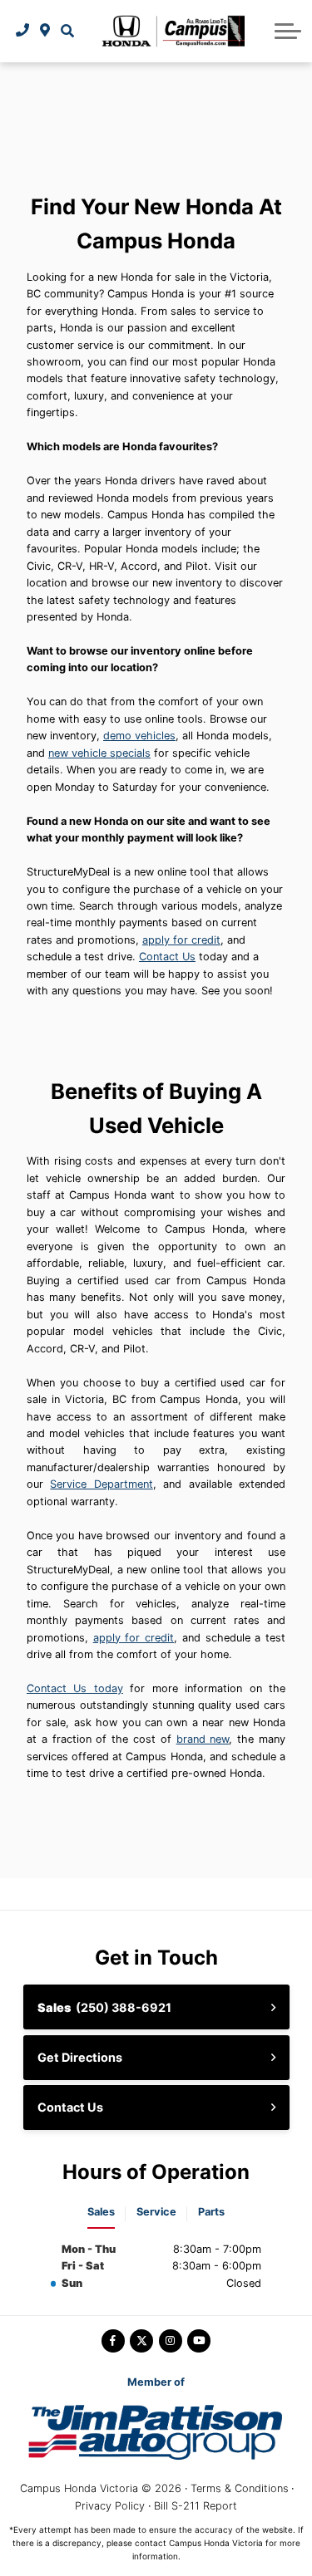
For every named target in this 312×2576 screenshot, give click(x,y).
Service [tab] (156, 2212)
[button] (67, 31)
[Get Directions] (45, 31)
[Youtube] (199, 2341)
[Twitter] (141, 2341)
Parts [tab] (211, 2212)
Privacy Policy (110, 2506)
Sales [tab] (101, 2212)
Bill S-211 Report (196, 2506)
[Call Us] (23, 31)
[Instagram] (171, 2341)
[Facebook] (113, 2341)
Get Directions (80, 2057)
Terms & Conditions (240, 2488)
